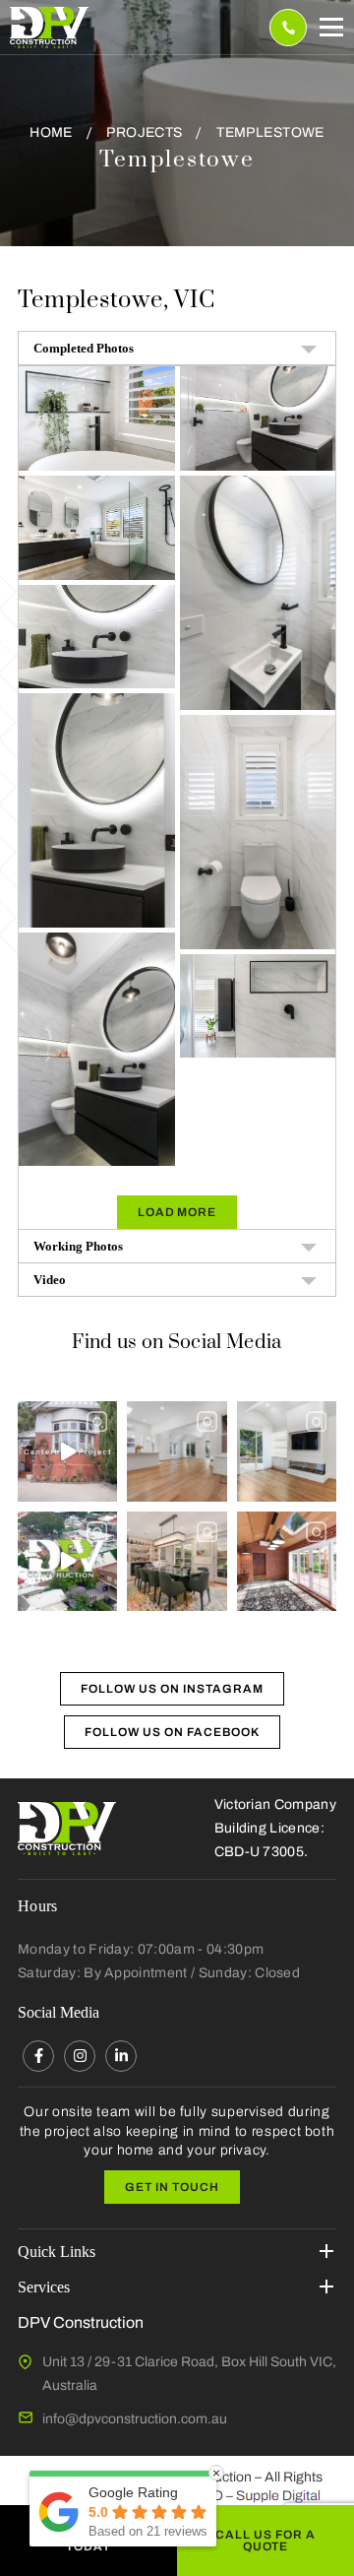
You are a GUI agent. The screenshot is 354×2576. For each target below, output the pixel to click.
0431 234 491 (288, 28)
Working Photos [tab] (78, 1246)
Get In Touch (172, 2187)
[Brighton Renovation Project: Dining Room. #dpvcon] (177, 1561)
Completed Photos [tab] (84, 348)
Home (51, 132)
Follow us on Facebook (172, 1732)
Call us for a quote (265, 2541)
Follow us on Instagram (172, 1689)
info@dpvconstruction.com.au (135, 2419)
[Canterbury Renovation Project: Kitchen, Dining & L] (177, 1451)
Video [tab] (50, 1280)
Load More (177, 1212)
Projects (144, 132)
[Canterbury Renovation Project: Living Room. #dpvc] (287, 1451)
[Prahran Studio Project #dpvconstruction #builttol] (67, 1561)
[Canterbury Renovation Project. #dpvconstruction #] (67, 1451)
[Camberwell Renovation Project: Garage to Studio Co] (287, 1561)
